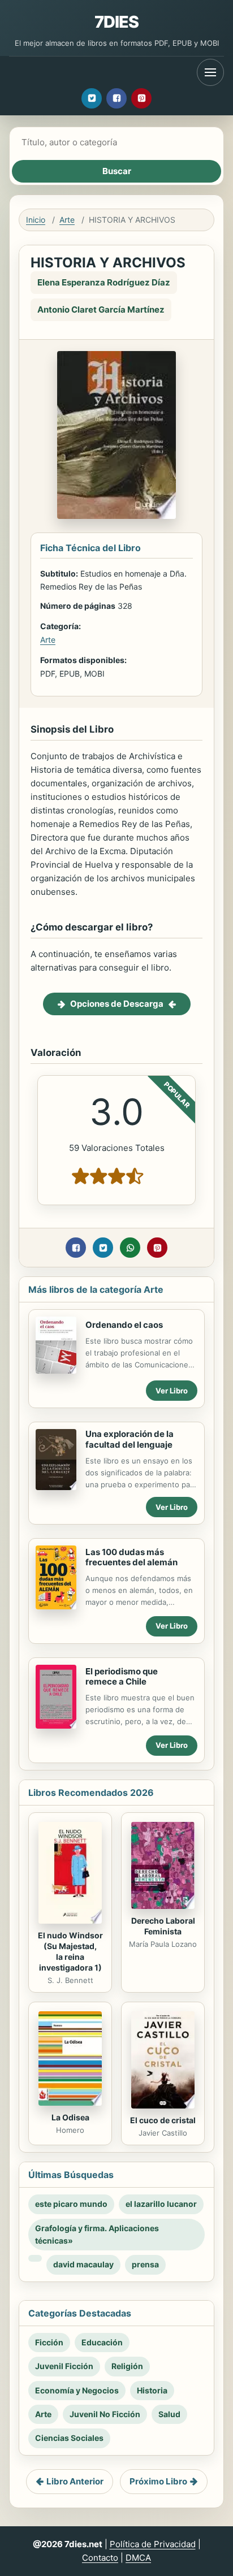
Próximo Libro (158, 2481)
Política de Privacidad (153, 2544)
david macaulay (83, 2264)
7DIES (117, 22)
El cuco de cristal (163, 2120)
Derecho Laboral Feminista (163, 1926)
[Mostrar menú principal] (210, 72)
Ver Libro (172, 1391)
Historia (152, 2390)
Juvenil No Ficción (105, 2414)
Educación (102, 2342)
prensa (145, 2264)
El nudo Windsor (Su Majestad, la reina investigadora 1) (70, 1951)
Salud (169, 2414)
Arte (67, 220)
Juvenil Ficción (64, 2366)
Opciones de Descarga (117, 1004)
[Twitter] (92, 98)
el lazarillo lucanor (161, 2204)
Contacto (100, 2558)
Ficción (49, 2342)
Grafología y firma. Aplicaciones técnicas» (97, 2234)
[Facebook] (116, 98)
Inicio (36, 220)
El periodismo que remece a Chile (122, 1677)
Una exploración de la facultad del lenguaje (130, 1439)
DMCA (138, 2558)
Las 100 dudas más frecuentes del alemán (131, 1557)
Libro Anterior (75, 2481)
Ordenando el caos (124, 1325)
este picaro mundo (71, 2204)
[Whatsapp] (130, 1248)
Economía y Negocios (77, 2390)
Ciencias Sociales (69, 2438)
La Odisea (70, 2117)
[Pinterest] (141, 98)
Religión (127, 2366)
